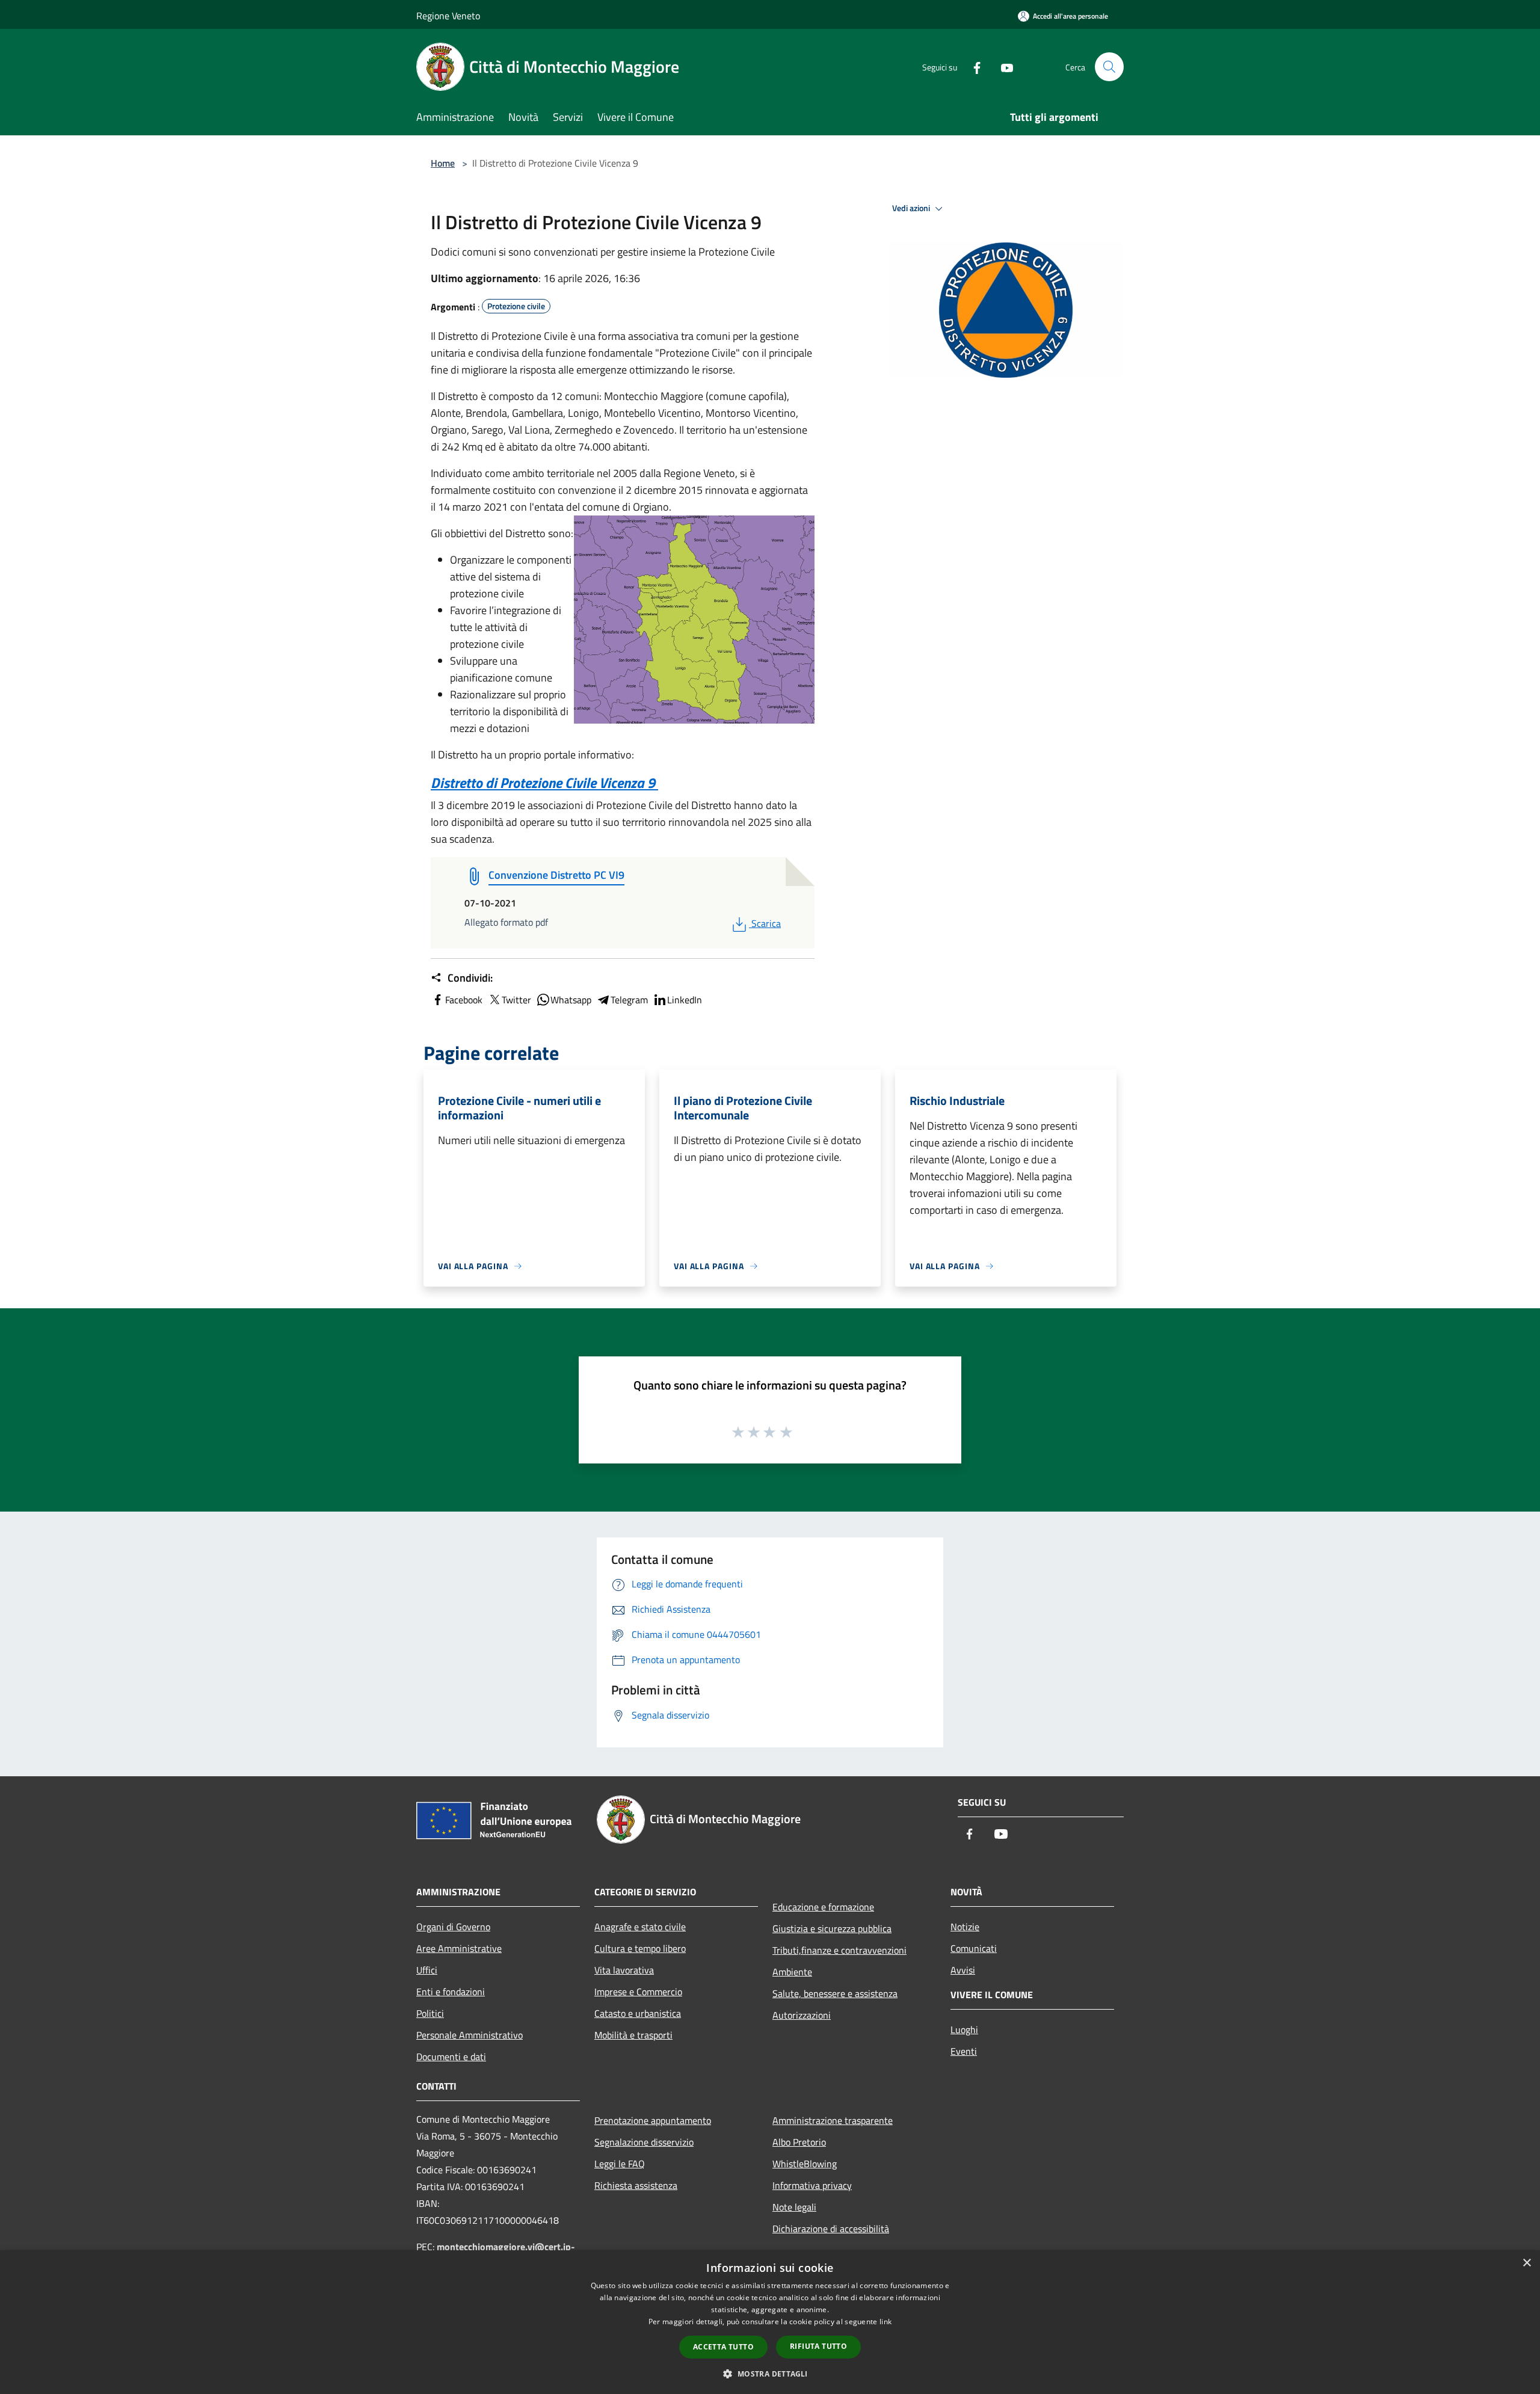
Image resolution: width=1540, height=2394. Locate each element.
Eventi (964, 2051)
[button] (770, 2374)
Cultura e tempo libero (640, 1948)
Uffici (427, 1970)
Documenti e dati (451, 2057)
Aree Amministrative (459, 1948)
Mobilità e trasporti (633, 2035)
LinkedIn (685, 1000)
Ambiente (792, 1972)
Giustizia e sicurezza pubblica (832, 1928)
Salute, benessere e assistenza (835, 1993)
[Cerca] (1109, 67)
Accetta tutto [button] (723, 2347)
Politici (430, 2013)
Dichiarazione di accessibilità (831, 2229)
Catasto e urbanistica (638, 2013)
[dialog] (770, 2322)
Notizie (965, 1927)
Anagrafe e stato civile (640, 1927)
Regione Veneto (448, 16)
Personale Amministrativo (470, 2035)
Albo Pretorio (799, 2142)
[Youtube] (1002, 66)
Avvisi (963, 1970)
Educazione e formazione (823, 1907)
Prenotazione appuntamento (653, 2120)
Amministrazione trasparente (833, 2120)
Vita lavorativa (624, 1970)
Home (443, 163)
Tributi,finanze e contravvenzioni (839, 1950)
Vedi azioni (912, 208)
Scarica (766, 923)
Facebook (464, 1000)
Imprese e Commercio (638, 1992)
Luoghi (964, 2029)
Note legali (794, 2207)
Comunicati (974, 1948)
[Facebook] (972, 66)
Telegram (629, 1000)
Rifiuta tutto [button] (818, 2346)
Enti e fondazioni (451, 1992)
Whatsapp (571, 1000)
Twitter (516, 1000)
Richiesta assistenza (636, 2185)
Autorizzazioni (802, 2015)
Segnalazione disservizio (644, 2142)
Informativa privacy (812, 2185)
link (885, 2322)
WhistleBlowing (805, 2164)
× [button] (1526, 2263)
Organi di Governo (453, 1927)
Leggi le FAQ (620, 2164)
